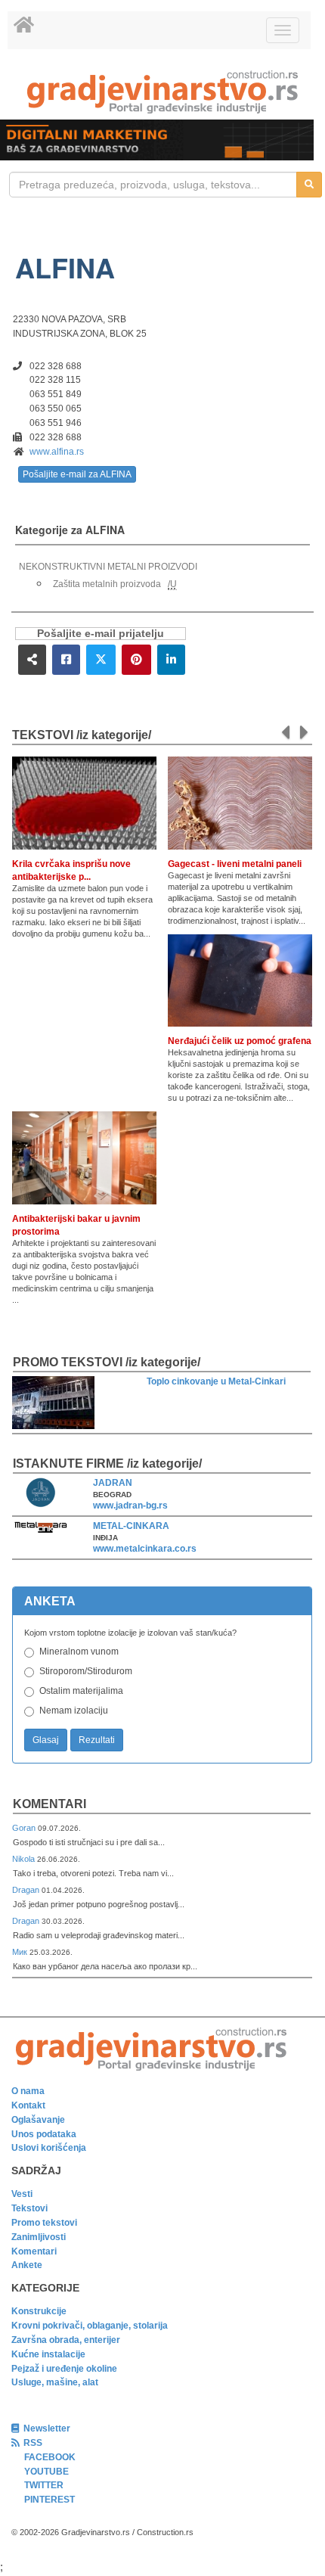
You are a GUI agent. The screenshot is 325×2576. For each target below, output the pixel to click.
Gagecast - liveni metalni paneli (235, 864)
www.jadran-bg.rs (130, 1506)
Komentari (50, 1804)
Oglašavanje (38, 2120)
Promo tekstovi (44, 2223)
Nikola (25, 1859)
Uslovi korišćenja (49, 2148)
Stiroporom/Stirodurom (86, 1671)
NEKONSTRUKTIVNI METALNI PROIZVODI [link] (108, 567)
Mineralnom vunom (79, 1652)
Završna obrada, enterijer (66, 2340)
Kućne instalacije (48, 2354)
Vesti (22, 2194)
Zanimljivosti (39, 2237)
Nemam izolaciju (74, 1711)
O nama (28, 2091)
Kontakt (28, 2105)
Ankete (27, 2265)
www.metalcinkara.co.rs (145, 1549)
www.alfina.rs (57, 452)
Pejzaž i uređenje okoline (64, 2369)
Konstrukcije (39, 2311)
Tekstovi (29, 2208)
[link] (162, 92)
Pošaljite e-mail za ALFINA (77, 474)
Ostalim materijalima (81, 1691)
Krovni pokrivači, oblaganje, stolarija (90, 2326)
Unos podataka (44, 2134)
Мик (21, 1952)
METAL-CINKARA (131, 1526)
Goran (25, 1828)
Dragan (27, 1890)
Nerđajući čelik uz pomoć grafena (240, 1041)
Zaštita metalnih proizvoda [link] (107, 584)
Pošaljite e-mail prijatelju (101, 634)
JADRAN (113, 1483)
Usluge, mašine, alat (55, 2382)
